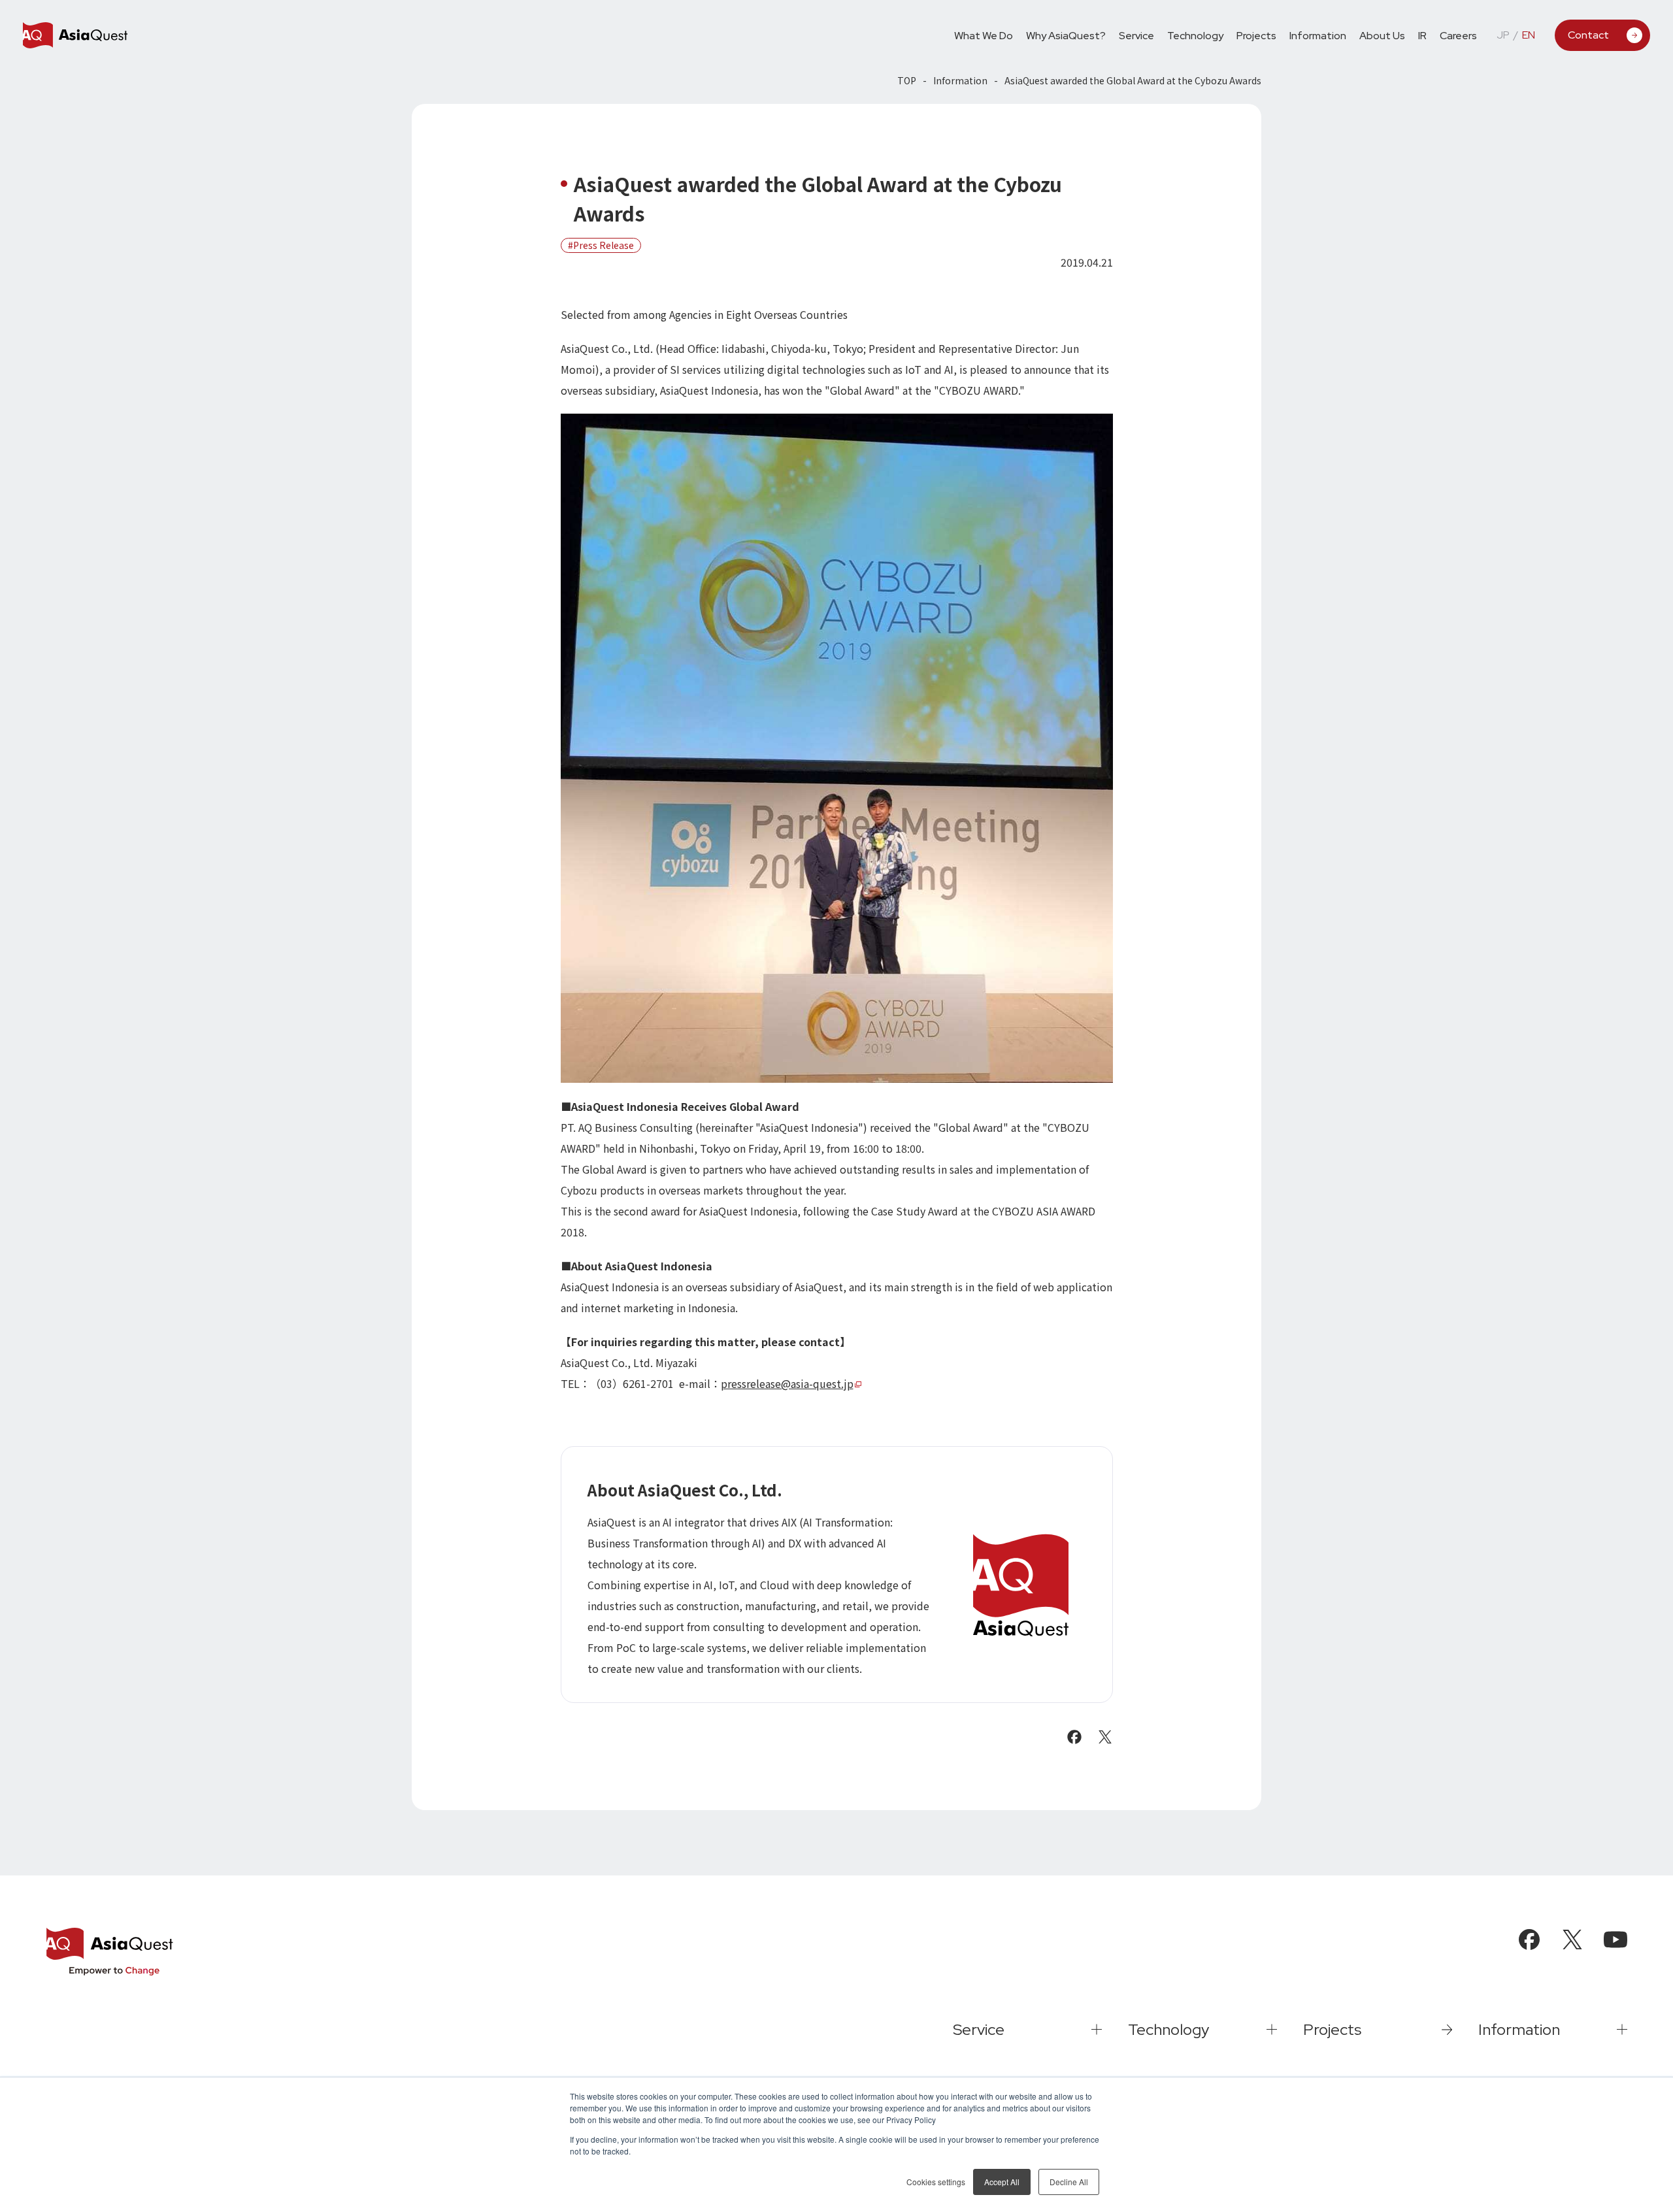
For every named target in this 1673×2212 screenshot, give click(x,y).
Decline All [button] (1069, 2182)
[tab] (1136, 35)
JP (1503, 35)
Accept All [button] (1002, 2182)
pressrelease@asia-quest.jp (787, 1383)
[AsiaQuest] (75, 35)
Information (960, 80)
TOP (907, 80)
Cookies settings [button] (936, 2182)
